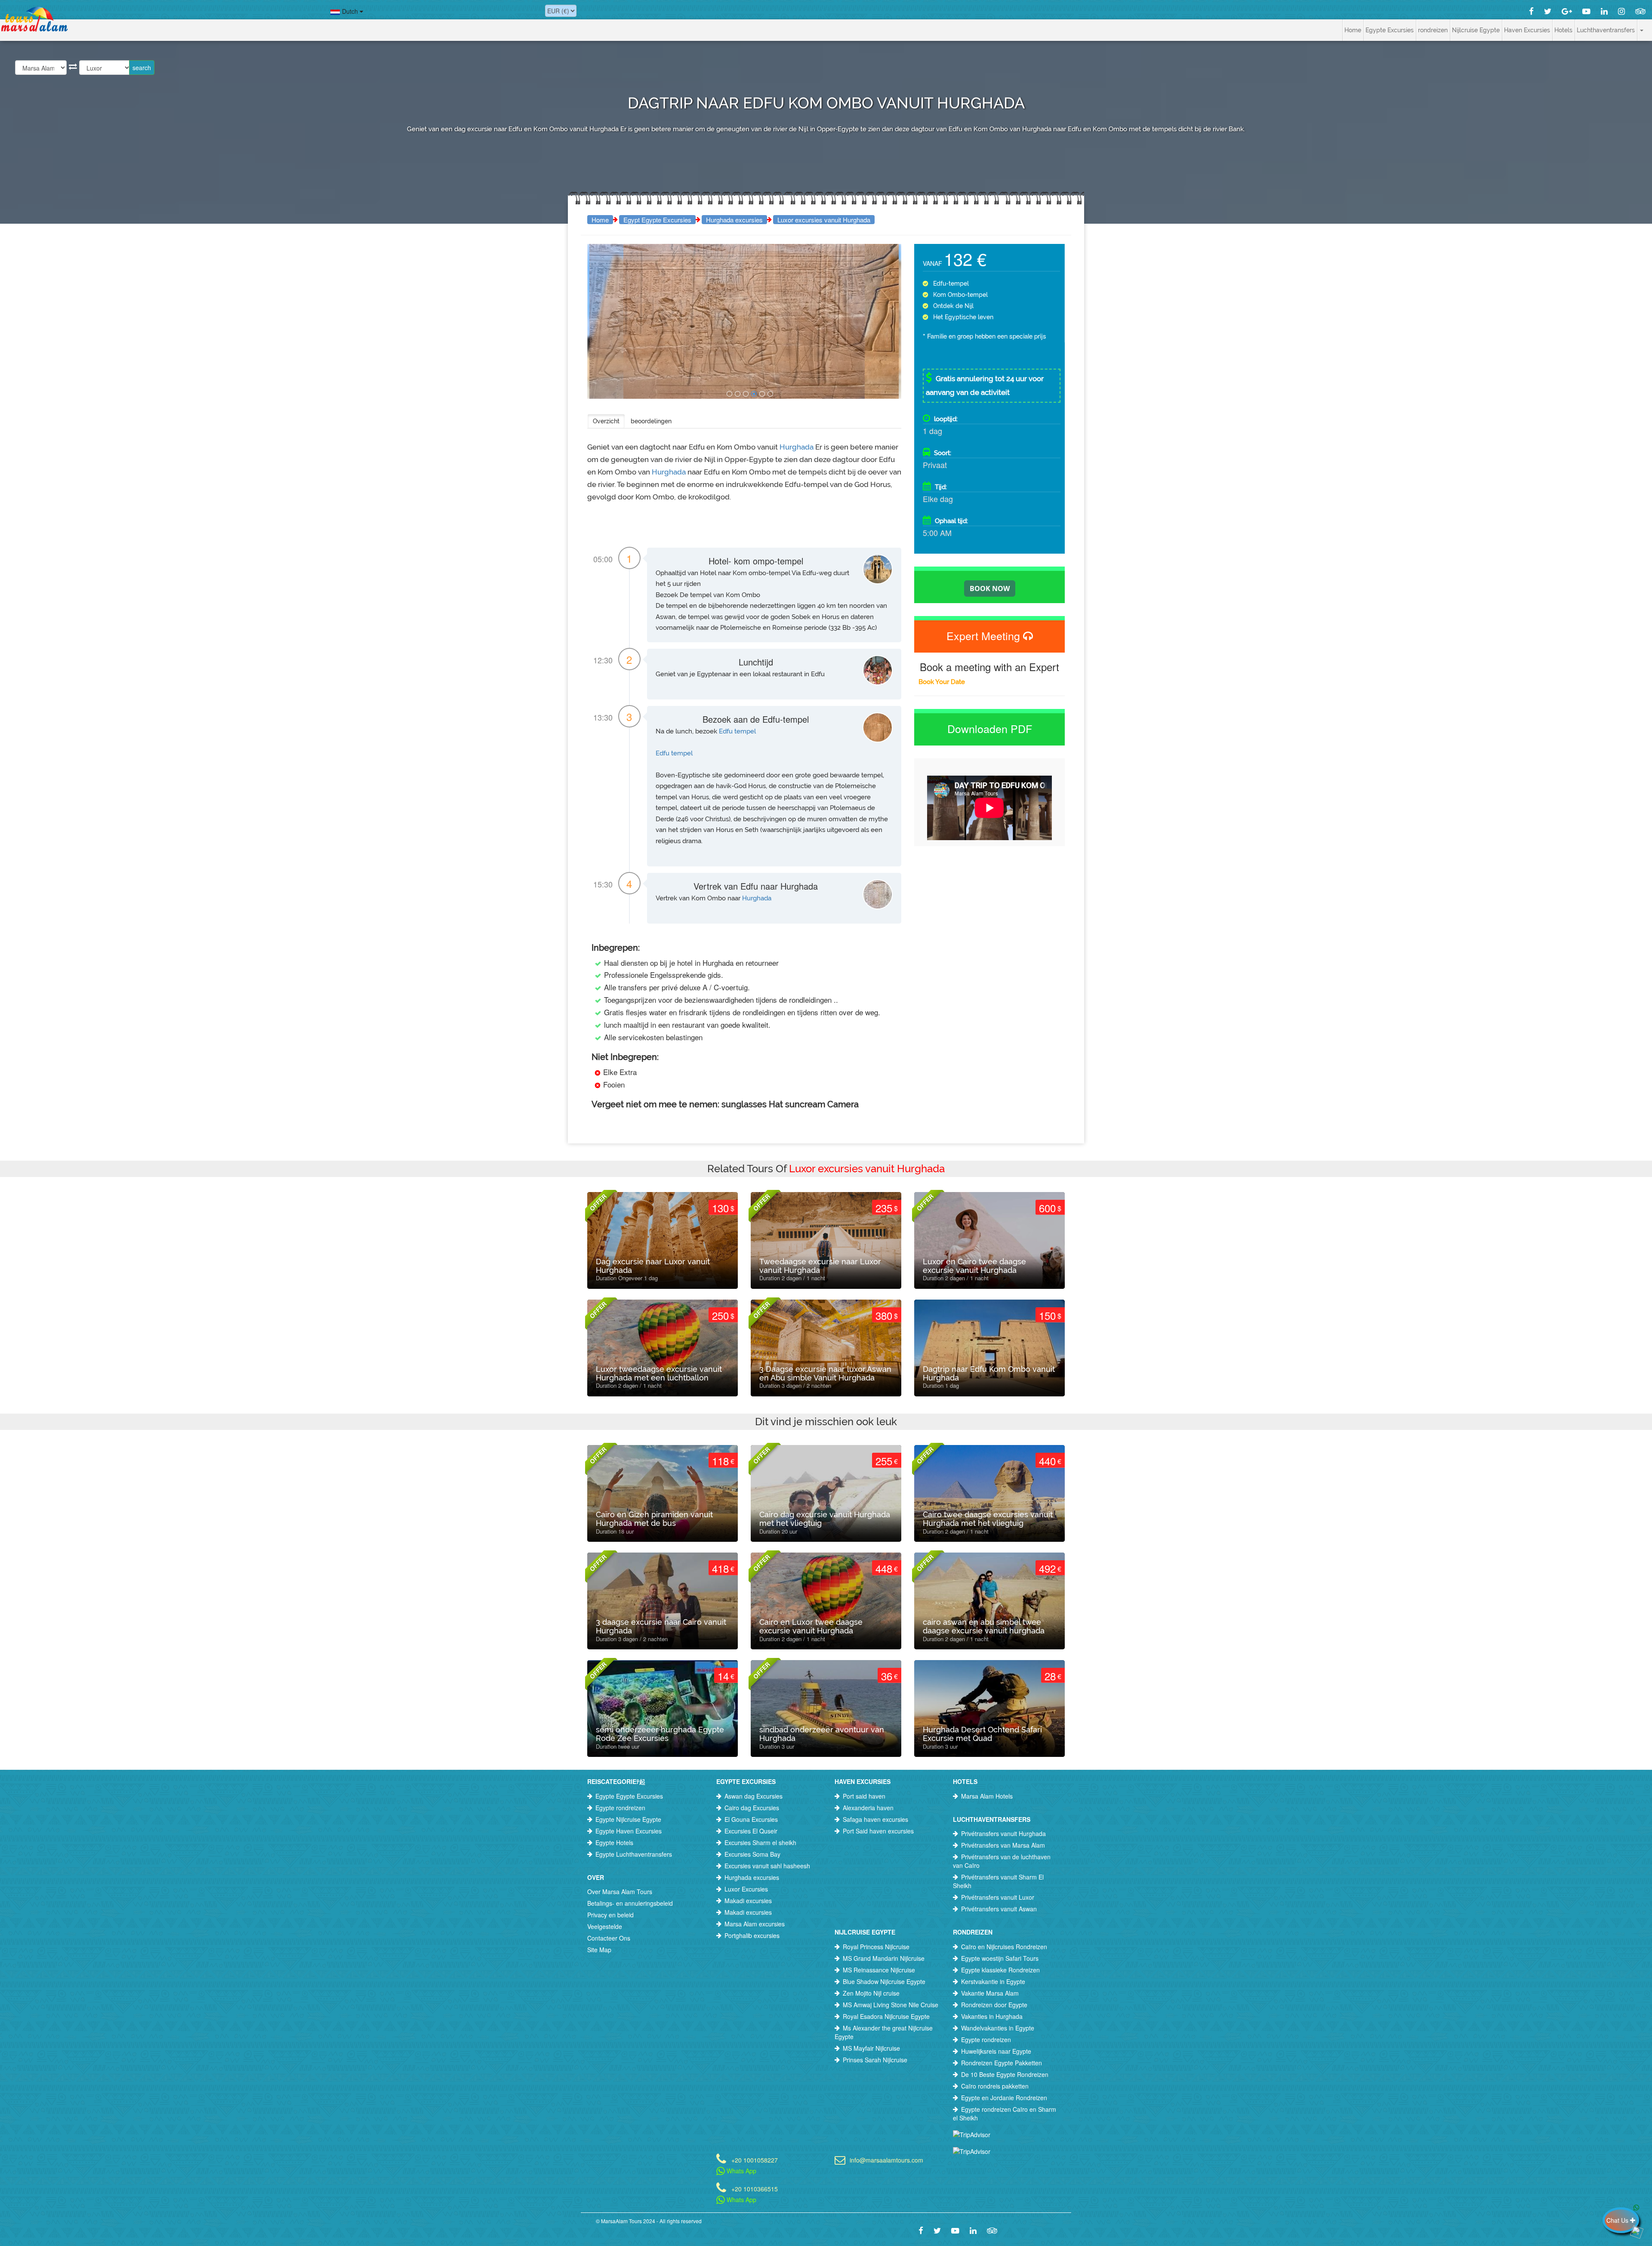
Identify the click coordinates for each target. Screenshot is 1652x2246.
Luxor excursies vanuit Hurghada (824, 220)
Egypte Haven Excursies (629, 1831)
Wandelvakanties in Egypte (998, 2028)
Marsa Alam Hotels (987, 1796)
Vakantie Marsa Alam (990, 1993)
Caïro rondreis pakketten (995, 2086)
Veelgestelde (605, 1926)
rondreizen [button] (1433, 30)
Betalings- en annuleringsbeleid (630, 1903)
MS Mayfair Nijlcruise (871, 2048)
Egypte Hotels (614, 1842)
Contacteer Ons (609, 1938)
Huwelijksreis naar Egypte (996, 2051)
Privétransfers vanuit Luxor (998, 1897)
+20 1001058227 (755, 2159)
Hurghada (797, 447)
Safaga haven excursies (875, 1819)
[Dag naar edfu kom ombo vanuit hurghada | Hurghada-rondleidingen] (729, 394)
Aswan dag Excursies (754, 1796)
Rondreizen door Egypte (994, 2005)
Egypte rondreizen (620, 1808)
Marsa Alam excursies (755, 1924)
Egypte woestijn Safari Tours (1000, 1958)
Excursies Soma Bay (752, 1854)
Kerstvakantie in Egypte (993, 1981)
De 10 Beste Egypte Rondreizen (1005, 2074)
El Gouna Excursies (751, 1819)
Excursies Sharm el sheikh (760, 1842)
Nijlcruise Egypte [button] (1476, 30)
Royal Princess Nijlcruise (876, 1947)
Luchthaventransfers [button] (1606, 30)
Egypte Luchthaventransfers (634, 1854)
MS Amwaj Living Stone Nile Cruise (891, 2005)
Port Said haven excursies (878, 1831)
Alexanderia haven (868, 1808)
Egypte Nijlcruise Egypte (628, 1819)
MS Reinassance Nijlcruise (879, 1970)
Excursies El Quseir (751, 1831)
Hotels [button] (1563, 30)
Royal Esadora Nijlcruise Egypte (886, 2016)
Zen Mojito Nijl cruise (871, 1993)
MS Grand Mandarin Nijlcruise (884, 1958)
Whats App (741, 2171)
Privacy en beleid (610, 1915)
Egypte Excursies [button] (1390, 30)
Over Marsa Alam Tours (620, 1892)
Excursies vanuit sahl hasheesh (767, 1866)
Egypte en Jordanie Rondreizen (1004, 2098)
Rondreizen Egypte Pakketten (1002, 2063)
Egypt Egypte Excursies (657, 220)
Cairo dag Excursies (752, 1808)
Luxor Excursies (746, 1889)
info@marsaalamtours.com (886, 2159)
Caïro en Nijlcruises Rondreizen (1004, 1947)
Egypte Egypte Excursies (629, 1796)
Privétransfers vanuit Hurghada (1003, 1833)
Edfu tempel (737, 731)
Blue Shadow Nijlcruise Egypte (884, 1981)
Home (1353, 30)
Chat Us (1618, 2220)
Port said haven (864, 1796)
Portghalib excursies (752, 1935)
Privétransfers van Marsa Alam (1003, 1845)
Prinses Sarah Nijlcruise (875, 2060)
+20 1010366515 (755, 2188)
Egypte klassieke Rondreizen (1000, 1970)
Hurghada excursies (734, 220)
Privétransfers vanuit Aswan (999, 1909)
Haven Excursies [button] (1527, 30)
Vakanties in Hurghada (992, 2016)
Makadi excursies (748, 1901)
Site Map (599, 1950)
